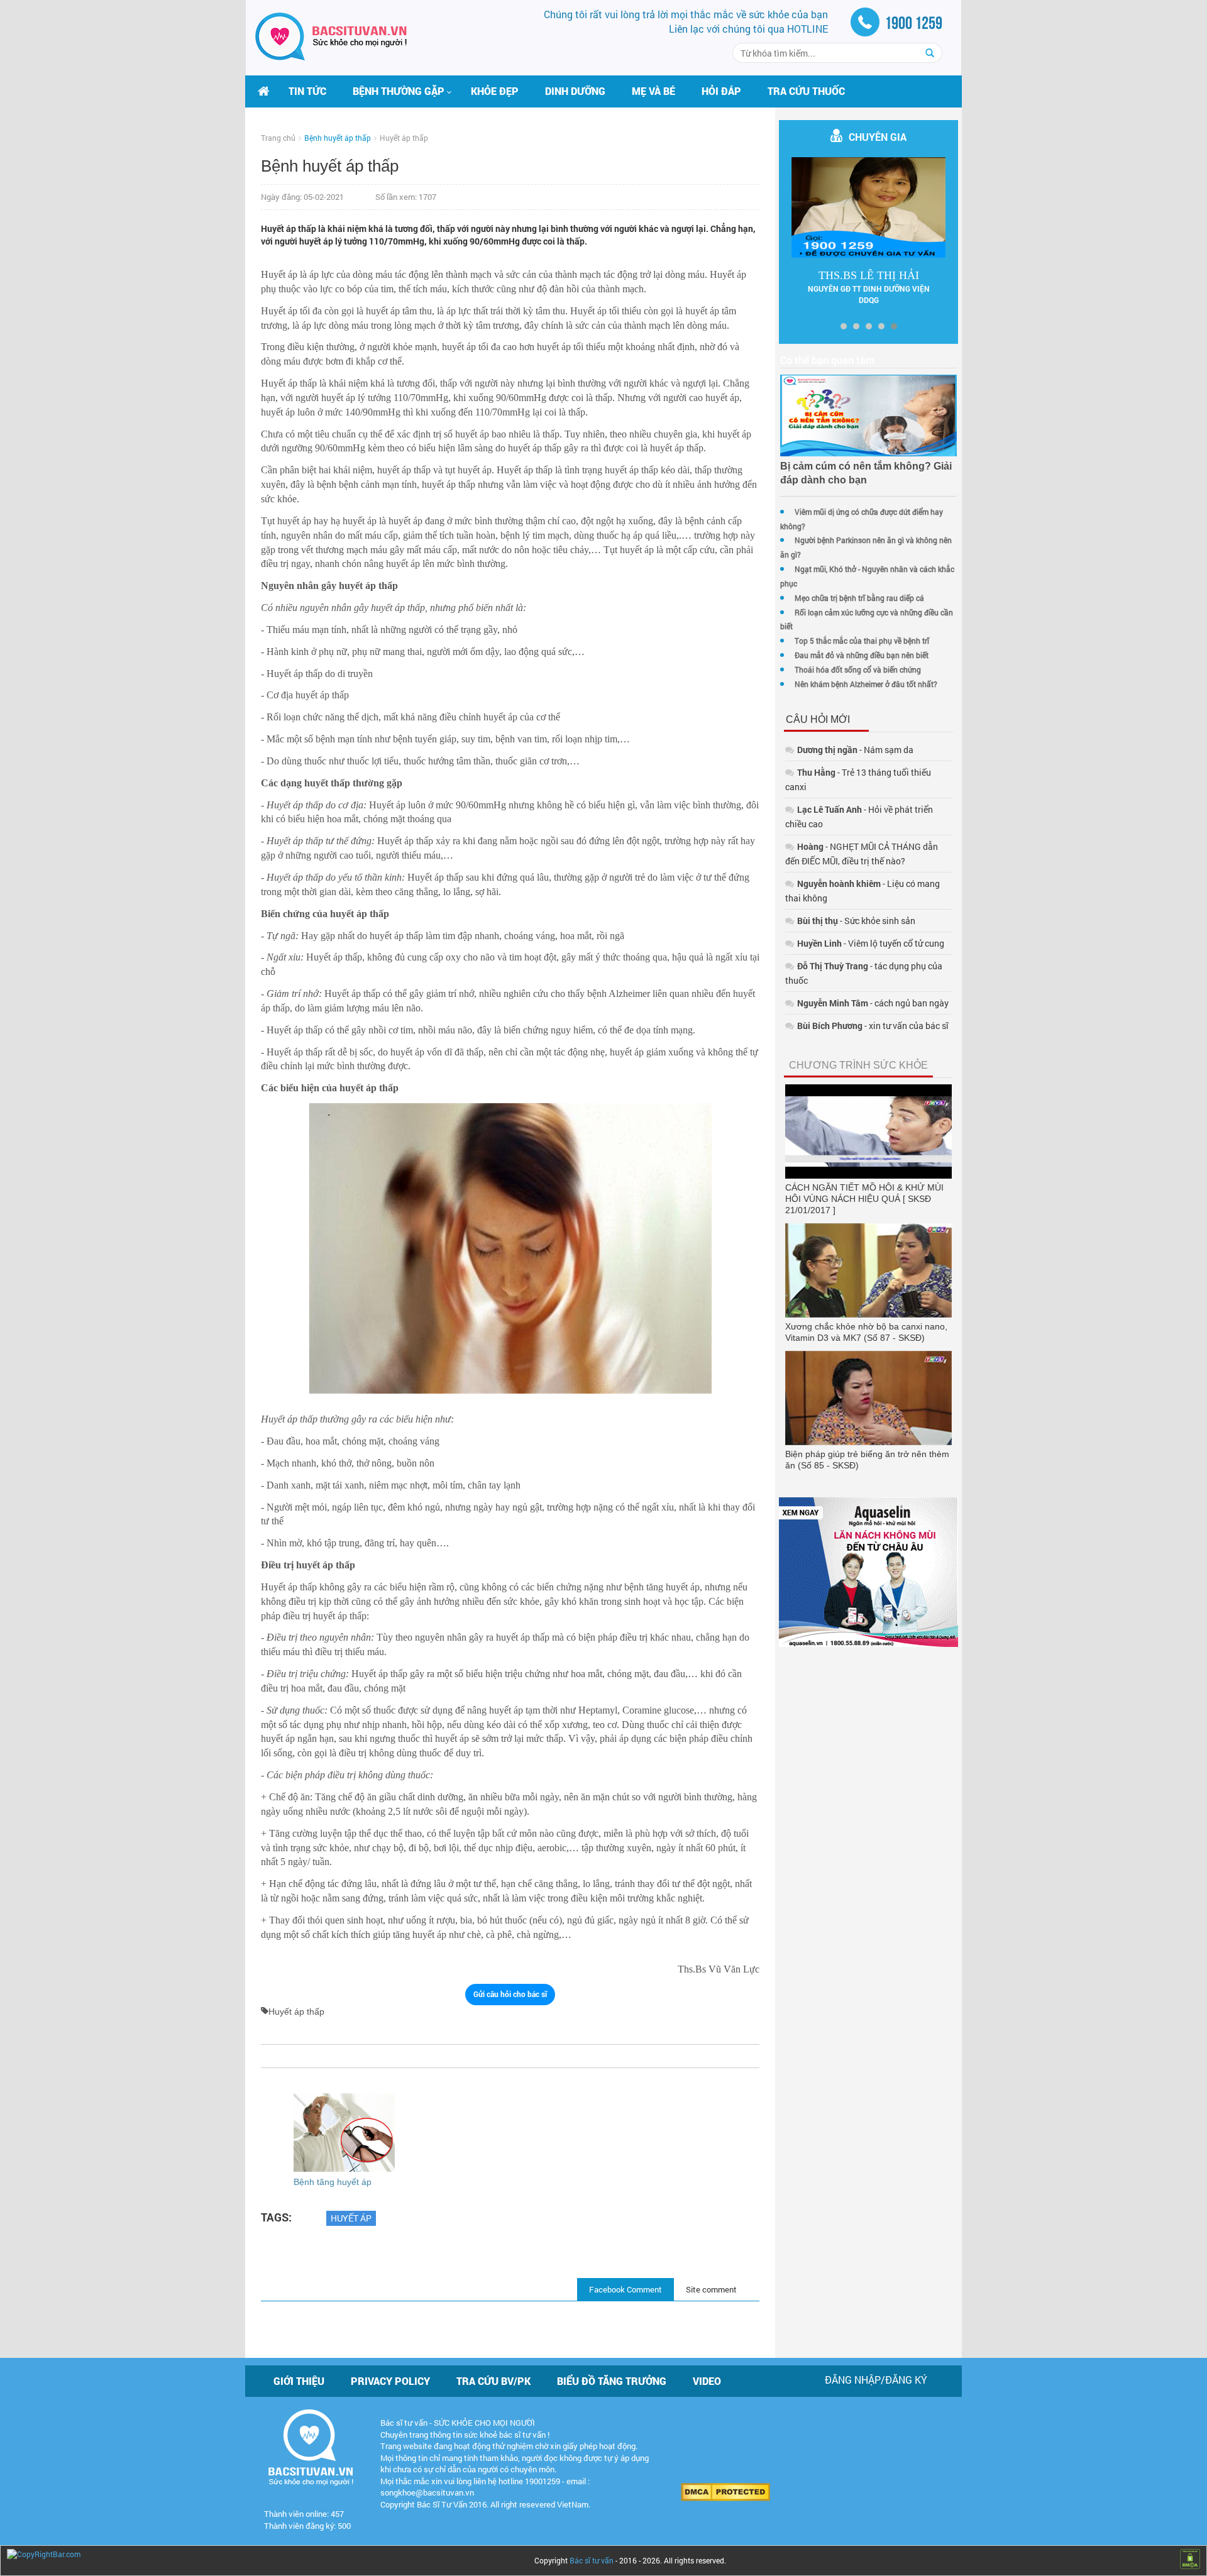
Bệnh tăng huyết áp (333, 2182)
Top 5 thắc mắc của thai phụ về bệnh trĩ (862, 641)
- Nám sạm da (855, 750)
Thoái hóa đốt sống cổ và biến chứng (858, 669)
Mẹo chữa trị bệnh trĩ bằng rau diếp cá (859, 598)
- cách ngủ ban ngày (873, 1003)
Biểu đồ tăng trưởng (612, 2381)
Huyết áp (351, 2218)
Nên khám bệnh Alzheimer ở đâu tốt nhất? (866, 684)
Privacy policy (390, 2381)
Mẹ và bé (653, 91)
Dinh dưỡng (575, 91)
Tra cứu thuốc (806, 91)
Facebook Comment (626, 2289)
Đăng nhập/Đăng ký (876, 2380)
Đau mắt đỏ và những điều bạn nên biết (862, 655)
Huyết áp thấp (404, 138)
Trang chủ (278, 138)
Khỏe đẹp (495, 91)
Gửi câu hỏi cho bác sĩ (510, 1994)
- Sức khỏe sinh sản (856, 921)
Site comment (711, 2289)
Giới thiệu (299, 2381)
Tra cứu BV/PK (493, 2381)
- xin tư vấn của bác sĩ (873, 1026)
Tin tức (307, 91)
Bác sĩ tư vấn (592, 2560)
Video (707, 2381)
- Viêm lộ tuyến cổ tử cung (871, 943)
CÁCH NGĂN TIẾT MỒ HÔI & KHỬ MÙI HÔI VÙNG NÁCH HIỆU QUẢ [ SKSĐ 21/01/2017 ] (864, 1199)
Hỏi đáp (721, 91)
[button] (399, 91)
